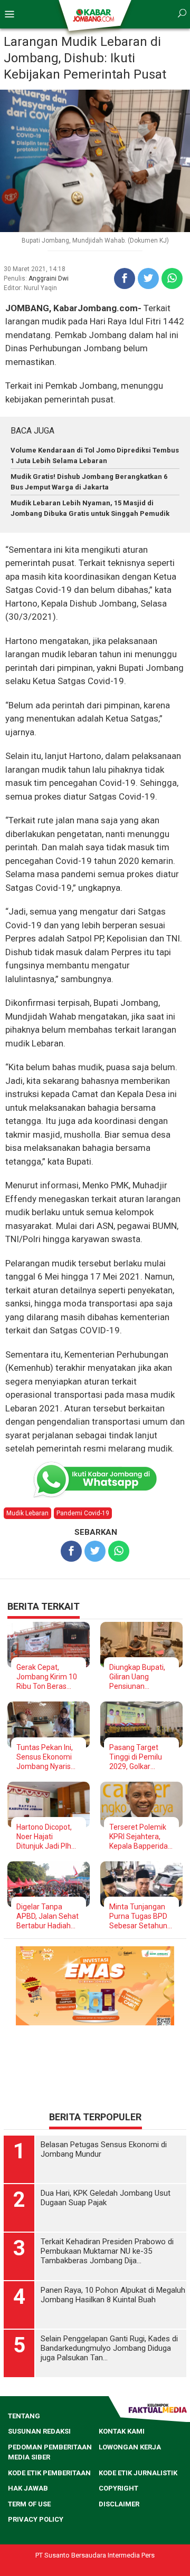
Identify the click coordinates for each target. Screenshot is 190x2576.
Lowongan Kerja (130, 2480)
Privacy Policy (36, 2552)
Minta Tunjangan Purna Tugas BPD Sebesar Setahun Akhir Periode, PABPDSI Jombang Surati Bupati (141, 1916)
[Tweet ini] (148, 278)
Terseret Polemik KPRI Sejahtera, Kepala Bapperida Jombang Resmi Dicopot (139, 1837)
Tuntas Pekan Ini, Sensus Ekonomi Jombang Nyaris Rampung (45, 1757)
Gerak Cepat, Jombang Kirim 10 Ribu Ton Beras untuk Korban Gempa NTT (47, 1677)
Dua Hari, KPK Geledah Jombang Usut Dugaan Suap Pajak (106, 2231)
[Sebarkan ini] (125, 278)
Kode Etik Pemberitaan (49, 2506)
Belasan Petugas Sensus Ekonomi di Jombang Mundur (104, 2182)
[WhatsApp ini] (172, 278)
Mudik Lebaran (27, 1513)
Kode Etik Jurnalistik (138, 2506)
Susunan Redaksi (39, 2464)
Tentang (24, 2449)
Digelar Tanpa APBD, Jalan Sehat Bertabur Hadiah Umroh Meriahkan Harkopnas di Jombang (47, 1916)
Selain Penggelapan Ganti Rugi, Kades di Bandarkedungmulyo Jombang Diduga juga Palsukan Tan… (109, 2381)
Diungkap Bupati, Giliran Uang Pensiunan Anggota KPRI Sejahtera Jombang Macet (137, 1677)
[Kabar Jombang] (94, 15)
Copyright (118, 2521)
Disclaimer (119, 2537)
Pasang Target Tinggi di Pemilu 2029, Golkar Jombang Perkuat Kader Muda (139, 1757)
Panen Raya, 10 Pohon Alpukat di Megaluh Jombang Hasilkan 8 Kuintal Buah (113, 2328)
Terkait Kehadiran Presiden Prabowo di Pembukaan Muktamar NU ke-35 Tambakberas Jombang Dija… (107, 2284)
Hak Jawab (28, 2521)
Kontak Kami (122, 2464)
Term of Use (29, 2537)
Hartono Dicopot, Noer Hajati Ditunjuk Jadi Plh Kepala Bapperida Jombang (46, 1837)
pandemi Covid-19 (83, 1513)
